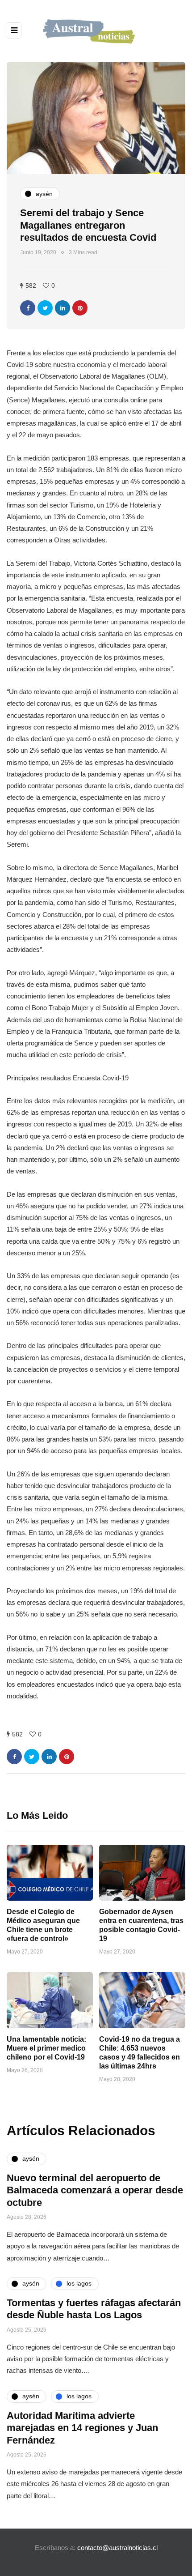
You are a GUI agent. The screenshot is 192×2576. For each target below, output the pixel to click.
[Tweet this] (45, 308)
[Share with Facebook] (28, 308)
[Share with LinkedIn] (63, 308)
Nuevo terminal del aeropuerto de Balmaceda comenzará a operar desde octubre (95, 2190)
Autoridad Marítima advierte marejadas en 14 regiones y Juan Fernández (82, 2428)
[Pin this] (80, 308)
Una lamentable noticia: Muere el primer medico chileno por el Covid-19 (46, 2048)
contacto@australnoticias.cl (117, 2548)
